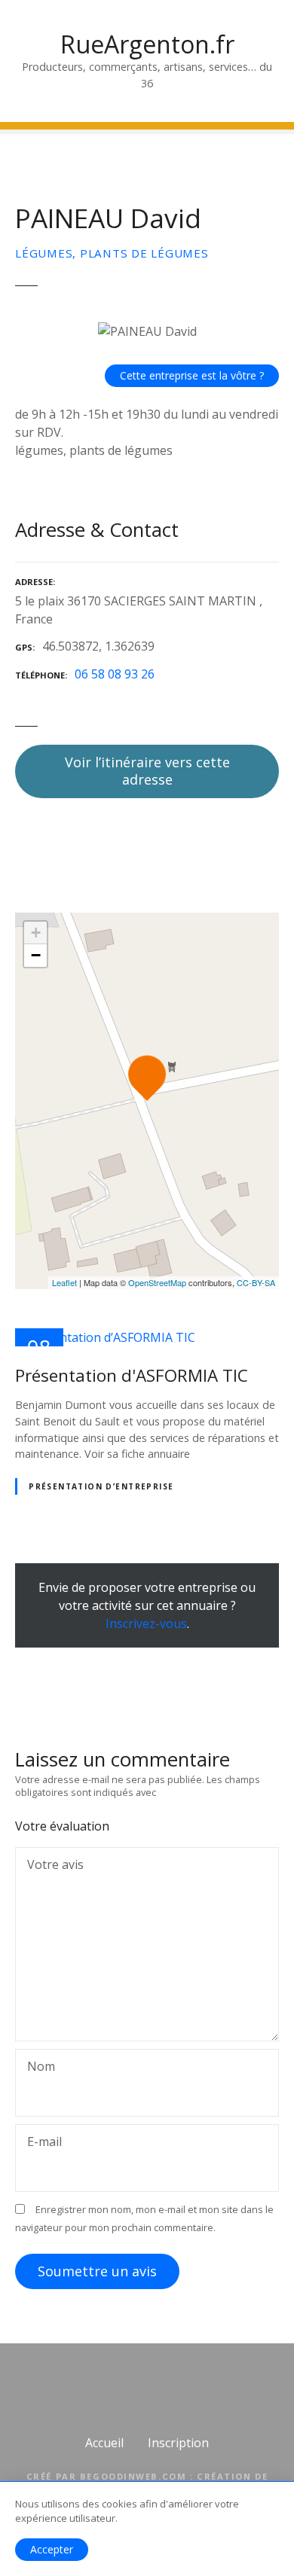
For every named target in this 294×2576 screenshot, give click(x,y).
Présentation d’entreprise (101, 1486)
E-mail (40, 2143)
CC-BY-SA (256, 1282)
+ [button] (36, 933)
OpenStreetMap (157, 1282)
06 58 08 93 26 (115, 674)
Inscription (178, 2443)
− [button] (36, 955)
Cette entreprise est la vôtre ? (192, 375)
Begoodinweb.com (133, 2476)
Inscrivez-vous (146, 1623)
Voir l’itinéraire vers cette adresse (147, 771)
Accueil (104, 2443)
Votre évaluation (64, 1826)
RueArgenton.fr (147, 44)
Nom (37, 2068)
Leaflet (64, 1282)
